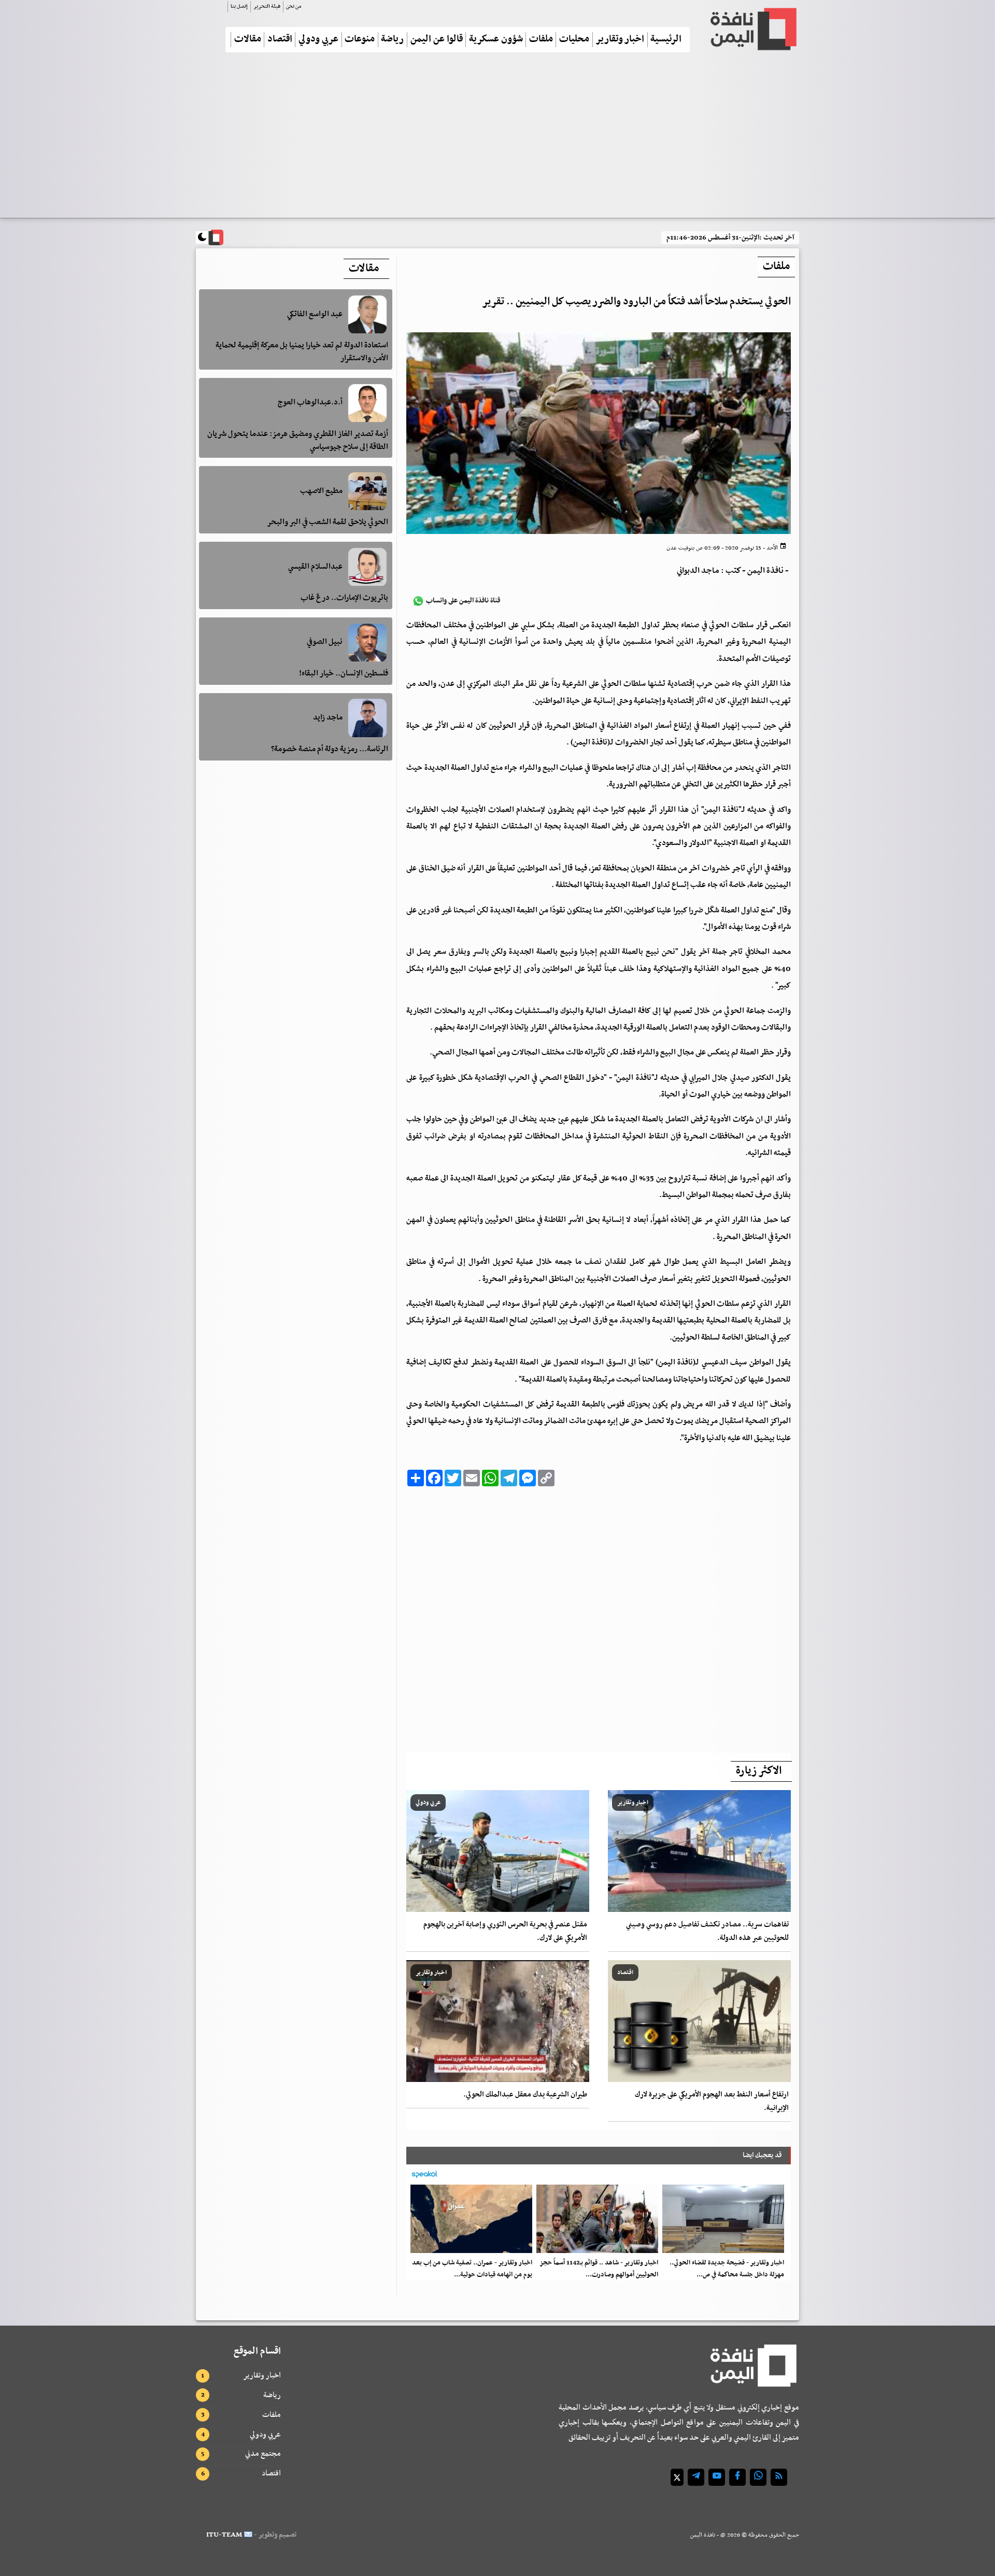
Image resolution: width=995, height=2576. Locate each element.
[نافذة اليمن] (752, 29)
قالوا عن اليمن (437, 40)
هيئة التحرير (267, 6)
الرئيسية (666, 40)
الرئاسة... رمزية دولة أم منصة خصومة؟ (330, 750)
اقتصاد (280, 40)
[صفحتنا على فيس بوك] (737, 2477)
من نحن (294, 6)
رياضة (392, 40)
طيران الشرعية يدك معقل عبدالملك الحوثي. (525, 2095)
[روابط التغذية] (779, 2477)
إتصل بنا (239, 6)
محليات (574, 40)
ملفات (541, 40)
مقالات (248, 40)
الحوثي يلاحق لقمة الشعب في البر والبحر (328, 523)
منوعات (360, 40)
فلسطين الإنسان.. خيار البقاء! (344, 674)
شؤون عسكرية (496, 40)
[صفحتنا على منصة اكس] (677, 2477)
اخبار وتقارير (620, 40)
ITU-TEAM (224, 2535)
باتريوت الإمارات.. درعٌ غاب (344, 598)
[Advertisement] (497, 139)
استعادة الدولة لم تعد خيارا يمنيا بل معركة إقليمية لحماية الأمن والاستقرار (302, 352)
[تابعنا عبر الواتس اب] (758, 2477)
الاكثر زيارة (759, 1771)
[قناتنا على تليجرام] (696, 2477)
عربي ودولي (318, 40)
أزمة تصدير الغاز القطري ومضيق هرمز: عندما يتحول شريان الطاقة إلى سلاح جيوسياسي (298, 441)
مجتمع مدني (263, 2454)
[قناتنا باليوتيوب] (717, 2477)
